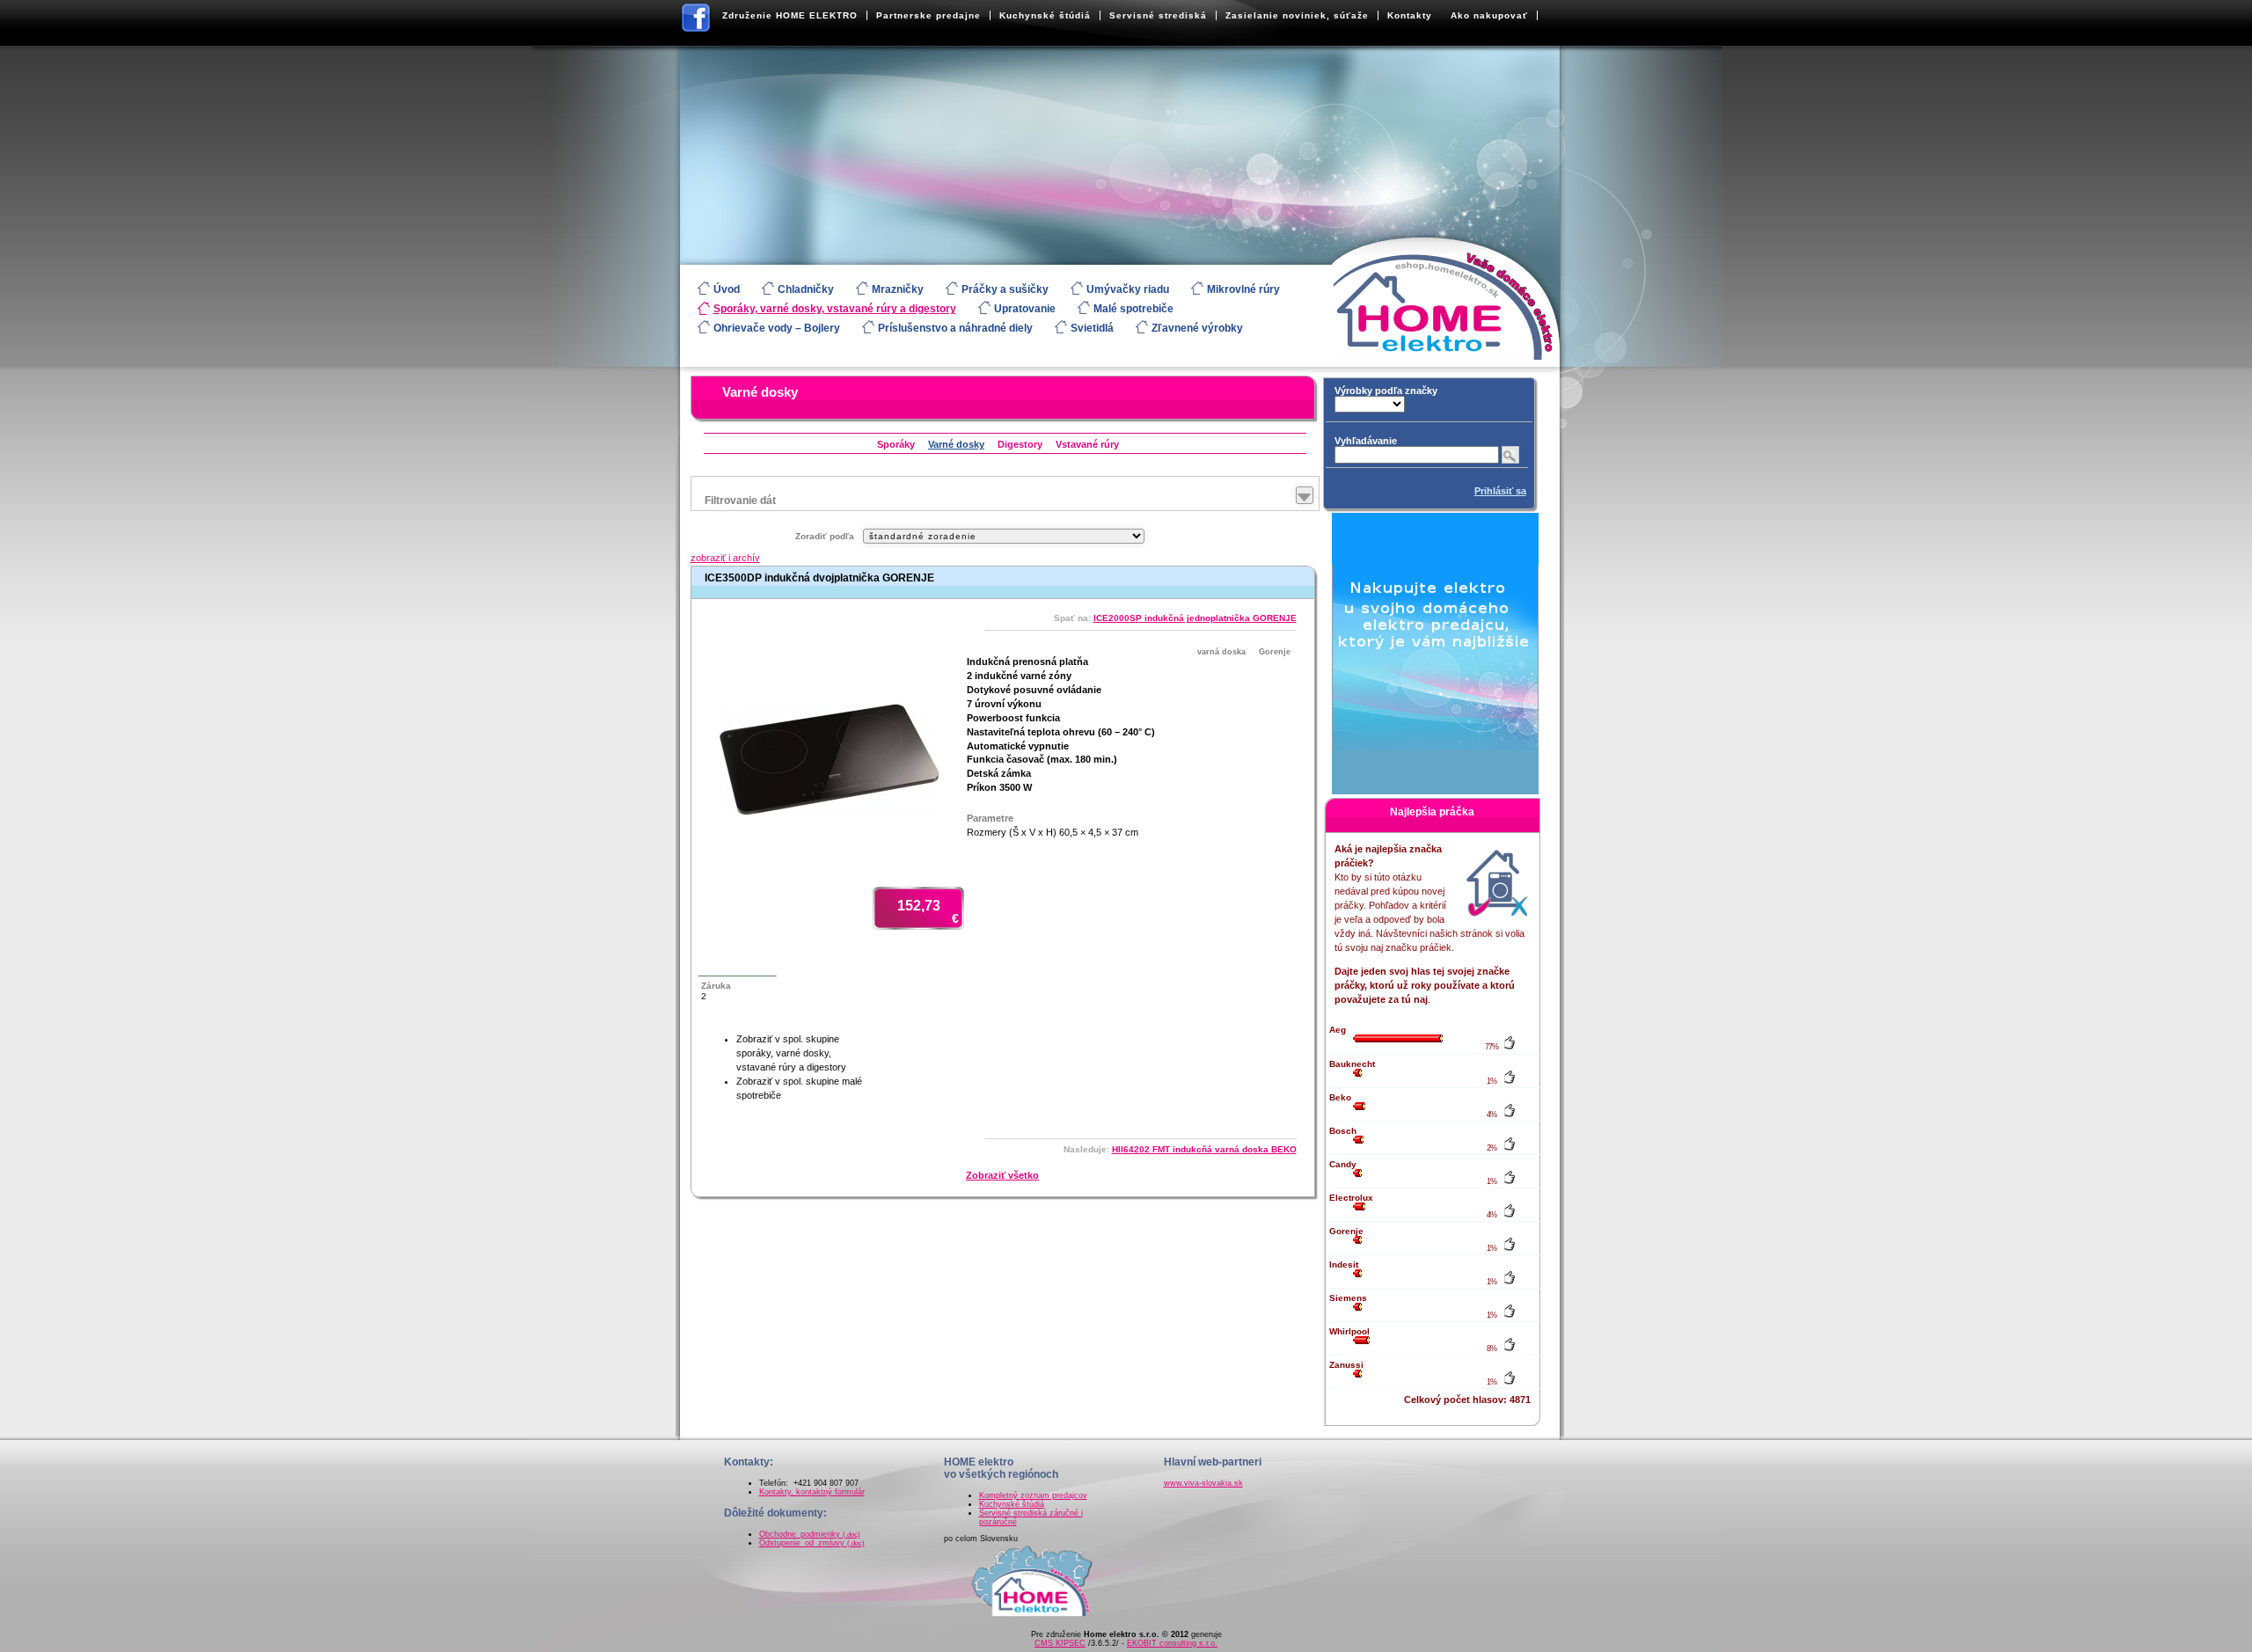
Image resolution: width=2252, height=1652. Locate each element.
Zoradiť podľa (825, 536)
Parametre (990, 818)
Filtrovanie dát (740, 501)
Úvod (727, 289)
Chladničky (806, 289)
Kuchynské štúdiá (1045, 15)
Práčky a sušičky (1005, 289)
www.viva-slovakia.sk (1203, 1483)
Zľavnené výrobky (1197, 328)
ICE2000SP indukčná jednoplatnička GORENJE (1195, 618)
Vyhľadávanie (1366, 441)
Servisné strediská (1158, 15)
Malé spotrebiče (1133, 309)
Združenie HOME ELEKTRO (790, 15)
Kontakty (1410, 15)
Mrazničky (898, 289)
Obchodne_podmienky (810, 1534)
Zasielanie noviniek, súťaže (1297, 15)
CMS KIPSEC (1060, 1643)
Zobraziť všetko (1002, 1175)
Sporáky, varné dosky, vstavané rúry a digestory (835, 309)
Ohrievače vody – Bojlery (777, 328)
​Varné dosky (760, 392)
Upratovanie (1025, 309)
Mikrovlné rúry (1243, 289)
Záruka (716, 986)
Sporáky (896, 444)
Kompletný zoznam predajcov (1033, 1495)
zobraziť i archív (725, 558)
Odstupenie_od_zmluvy (812, 1543)
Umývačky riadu (1128, 289)
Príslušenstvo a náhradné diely (955, 328)
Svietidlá (1092, 328)
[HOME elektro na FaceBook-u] (697, 21)
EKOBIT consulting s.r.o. (1172, 1643)
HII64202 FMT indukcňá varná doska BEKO (1204, 1149)
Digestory (1020, 444)
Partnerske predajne (929, 15)
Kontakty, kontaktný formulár (812, 1492)
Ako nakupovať (1489, 15)
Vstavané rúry (1087, 444)
